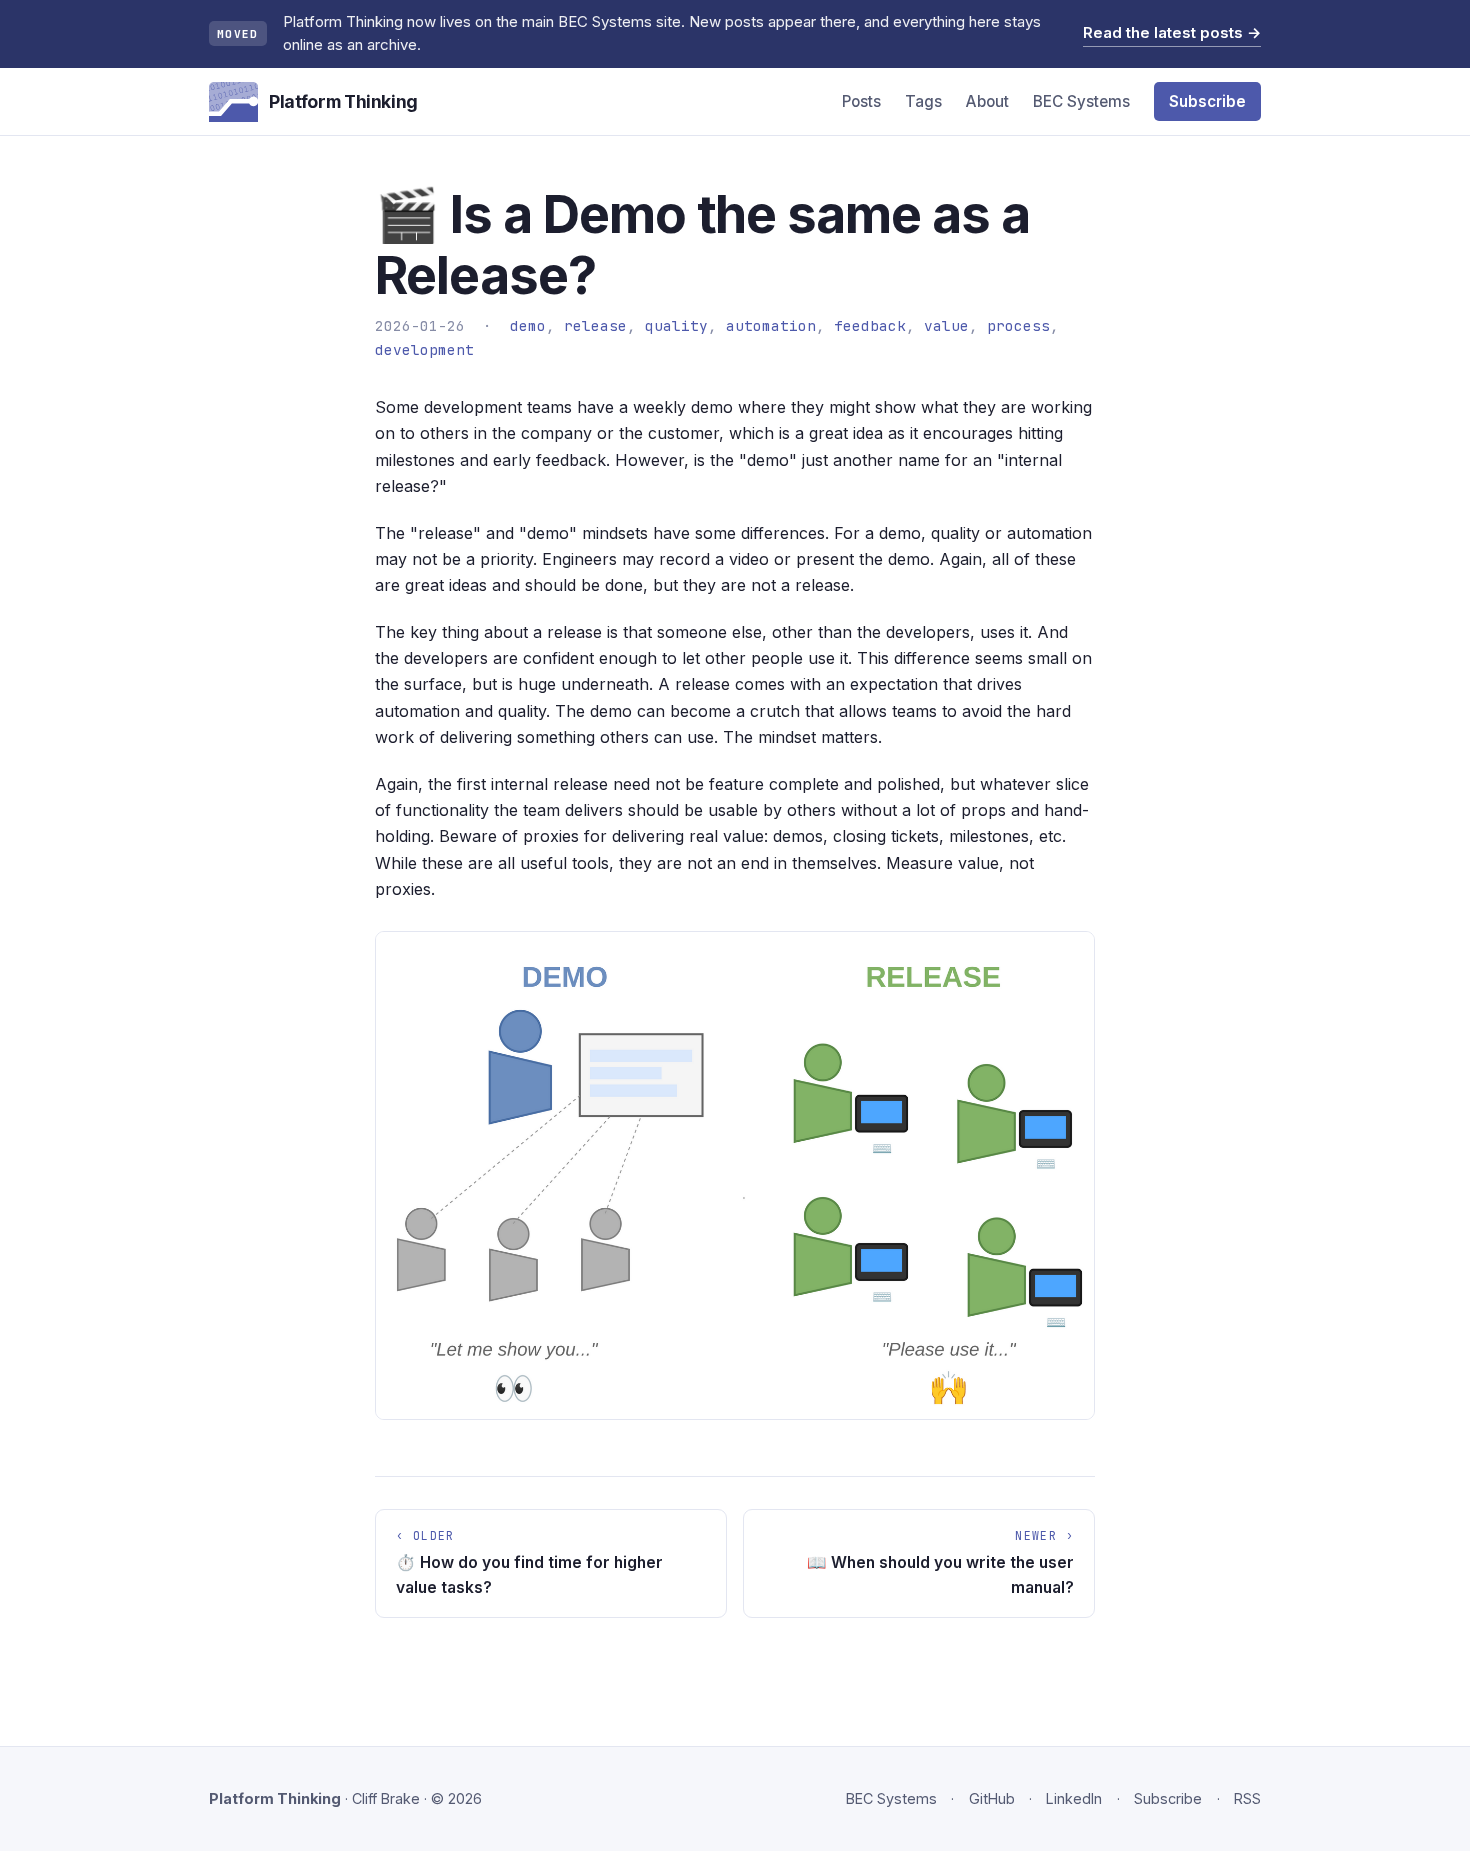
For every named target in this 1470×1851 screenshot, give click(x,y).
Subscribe (1207, 101)
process (1018, 325)
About (987, 101)
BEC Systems (1081, 101)
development (424, 349)
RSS (1247, 1798)
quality (676, 325)
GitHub (992, 1798)
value (946, 325)
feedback (870, 325)
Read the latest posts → (1172, 32)
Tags (923, 101)
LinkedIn (1074, 1798)
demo (528, 325)
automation (771, 325)
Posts (861, 101)
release (595, 325)
